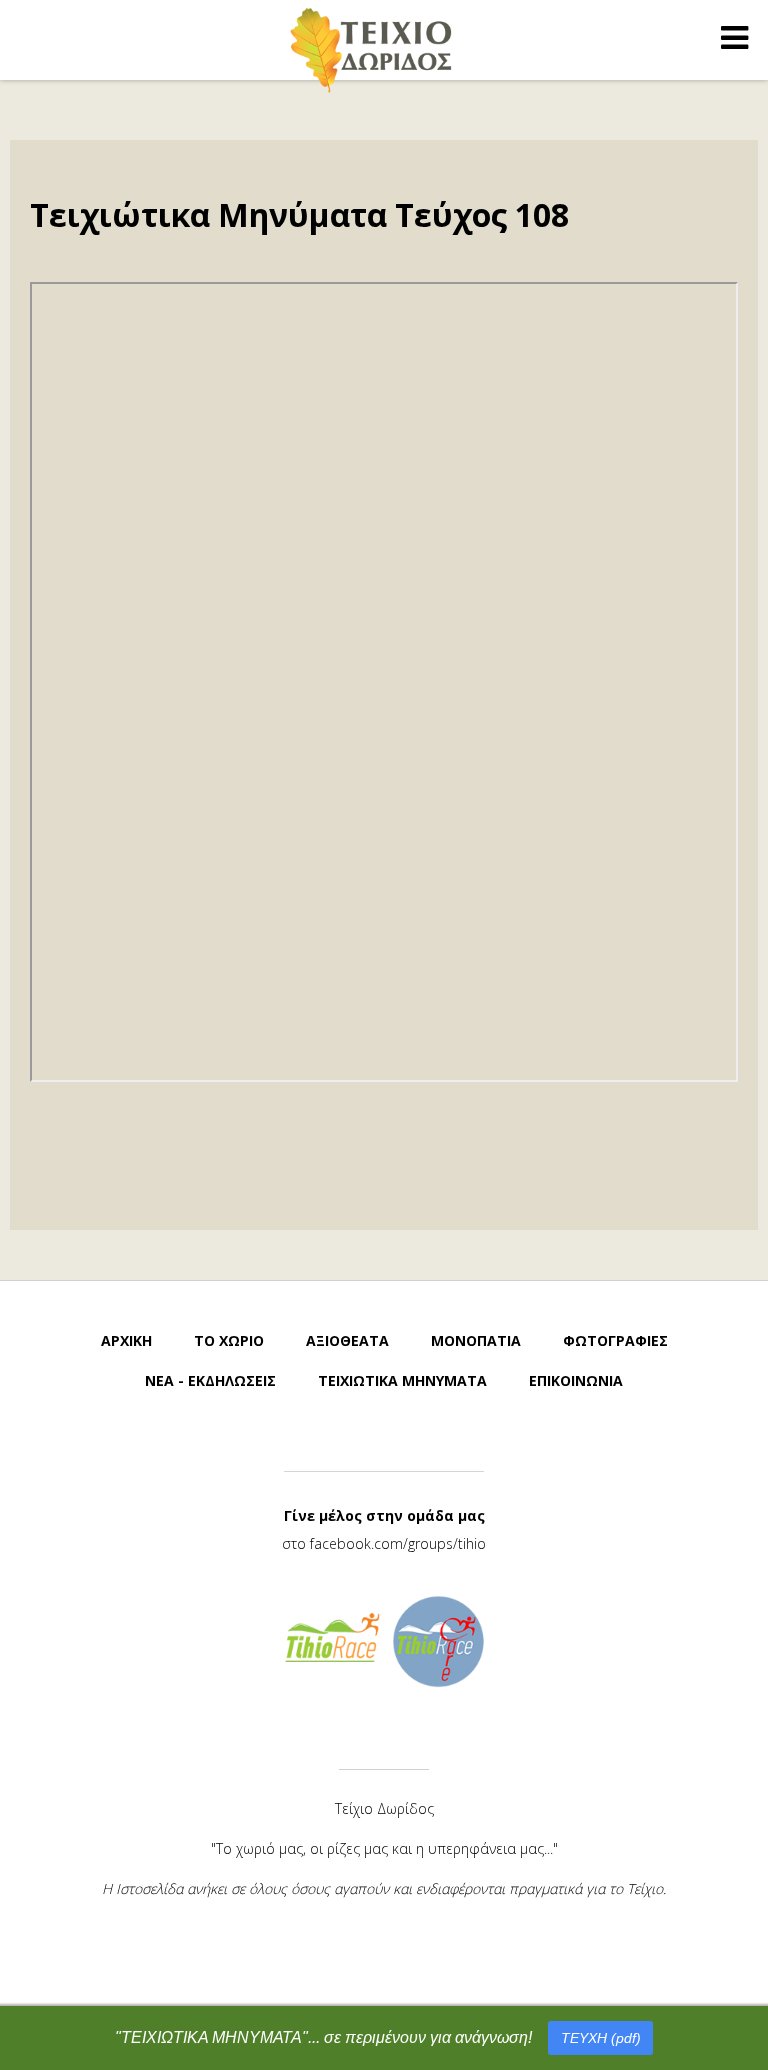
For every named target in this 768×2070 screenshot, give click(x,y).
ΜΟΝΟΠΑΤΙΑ (476, 1340)
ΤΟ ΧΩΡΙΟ (229, 1340)
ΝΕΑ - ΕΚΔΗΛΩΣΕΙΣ (210, 1380)
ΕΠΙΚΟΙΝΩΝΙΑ (576, 1380)
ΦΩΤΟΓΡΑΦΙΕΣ (615, 1340)
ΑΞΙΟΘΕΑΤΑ (347, 1340)
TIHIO (372, 49)
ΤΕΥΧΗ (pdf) (601, 2038)
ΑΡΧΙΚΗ (126, 1340)
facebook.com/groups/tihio (398, 1543)
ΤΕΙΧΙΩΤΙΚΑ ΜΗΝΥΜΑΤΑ (402, 1380)
